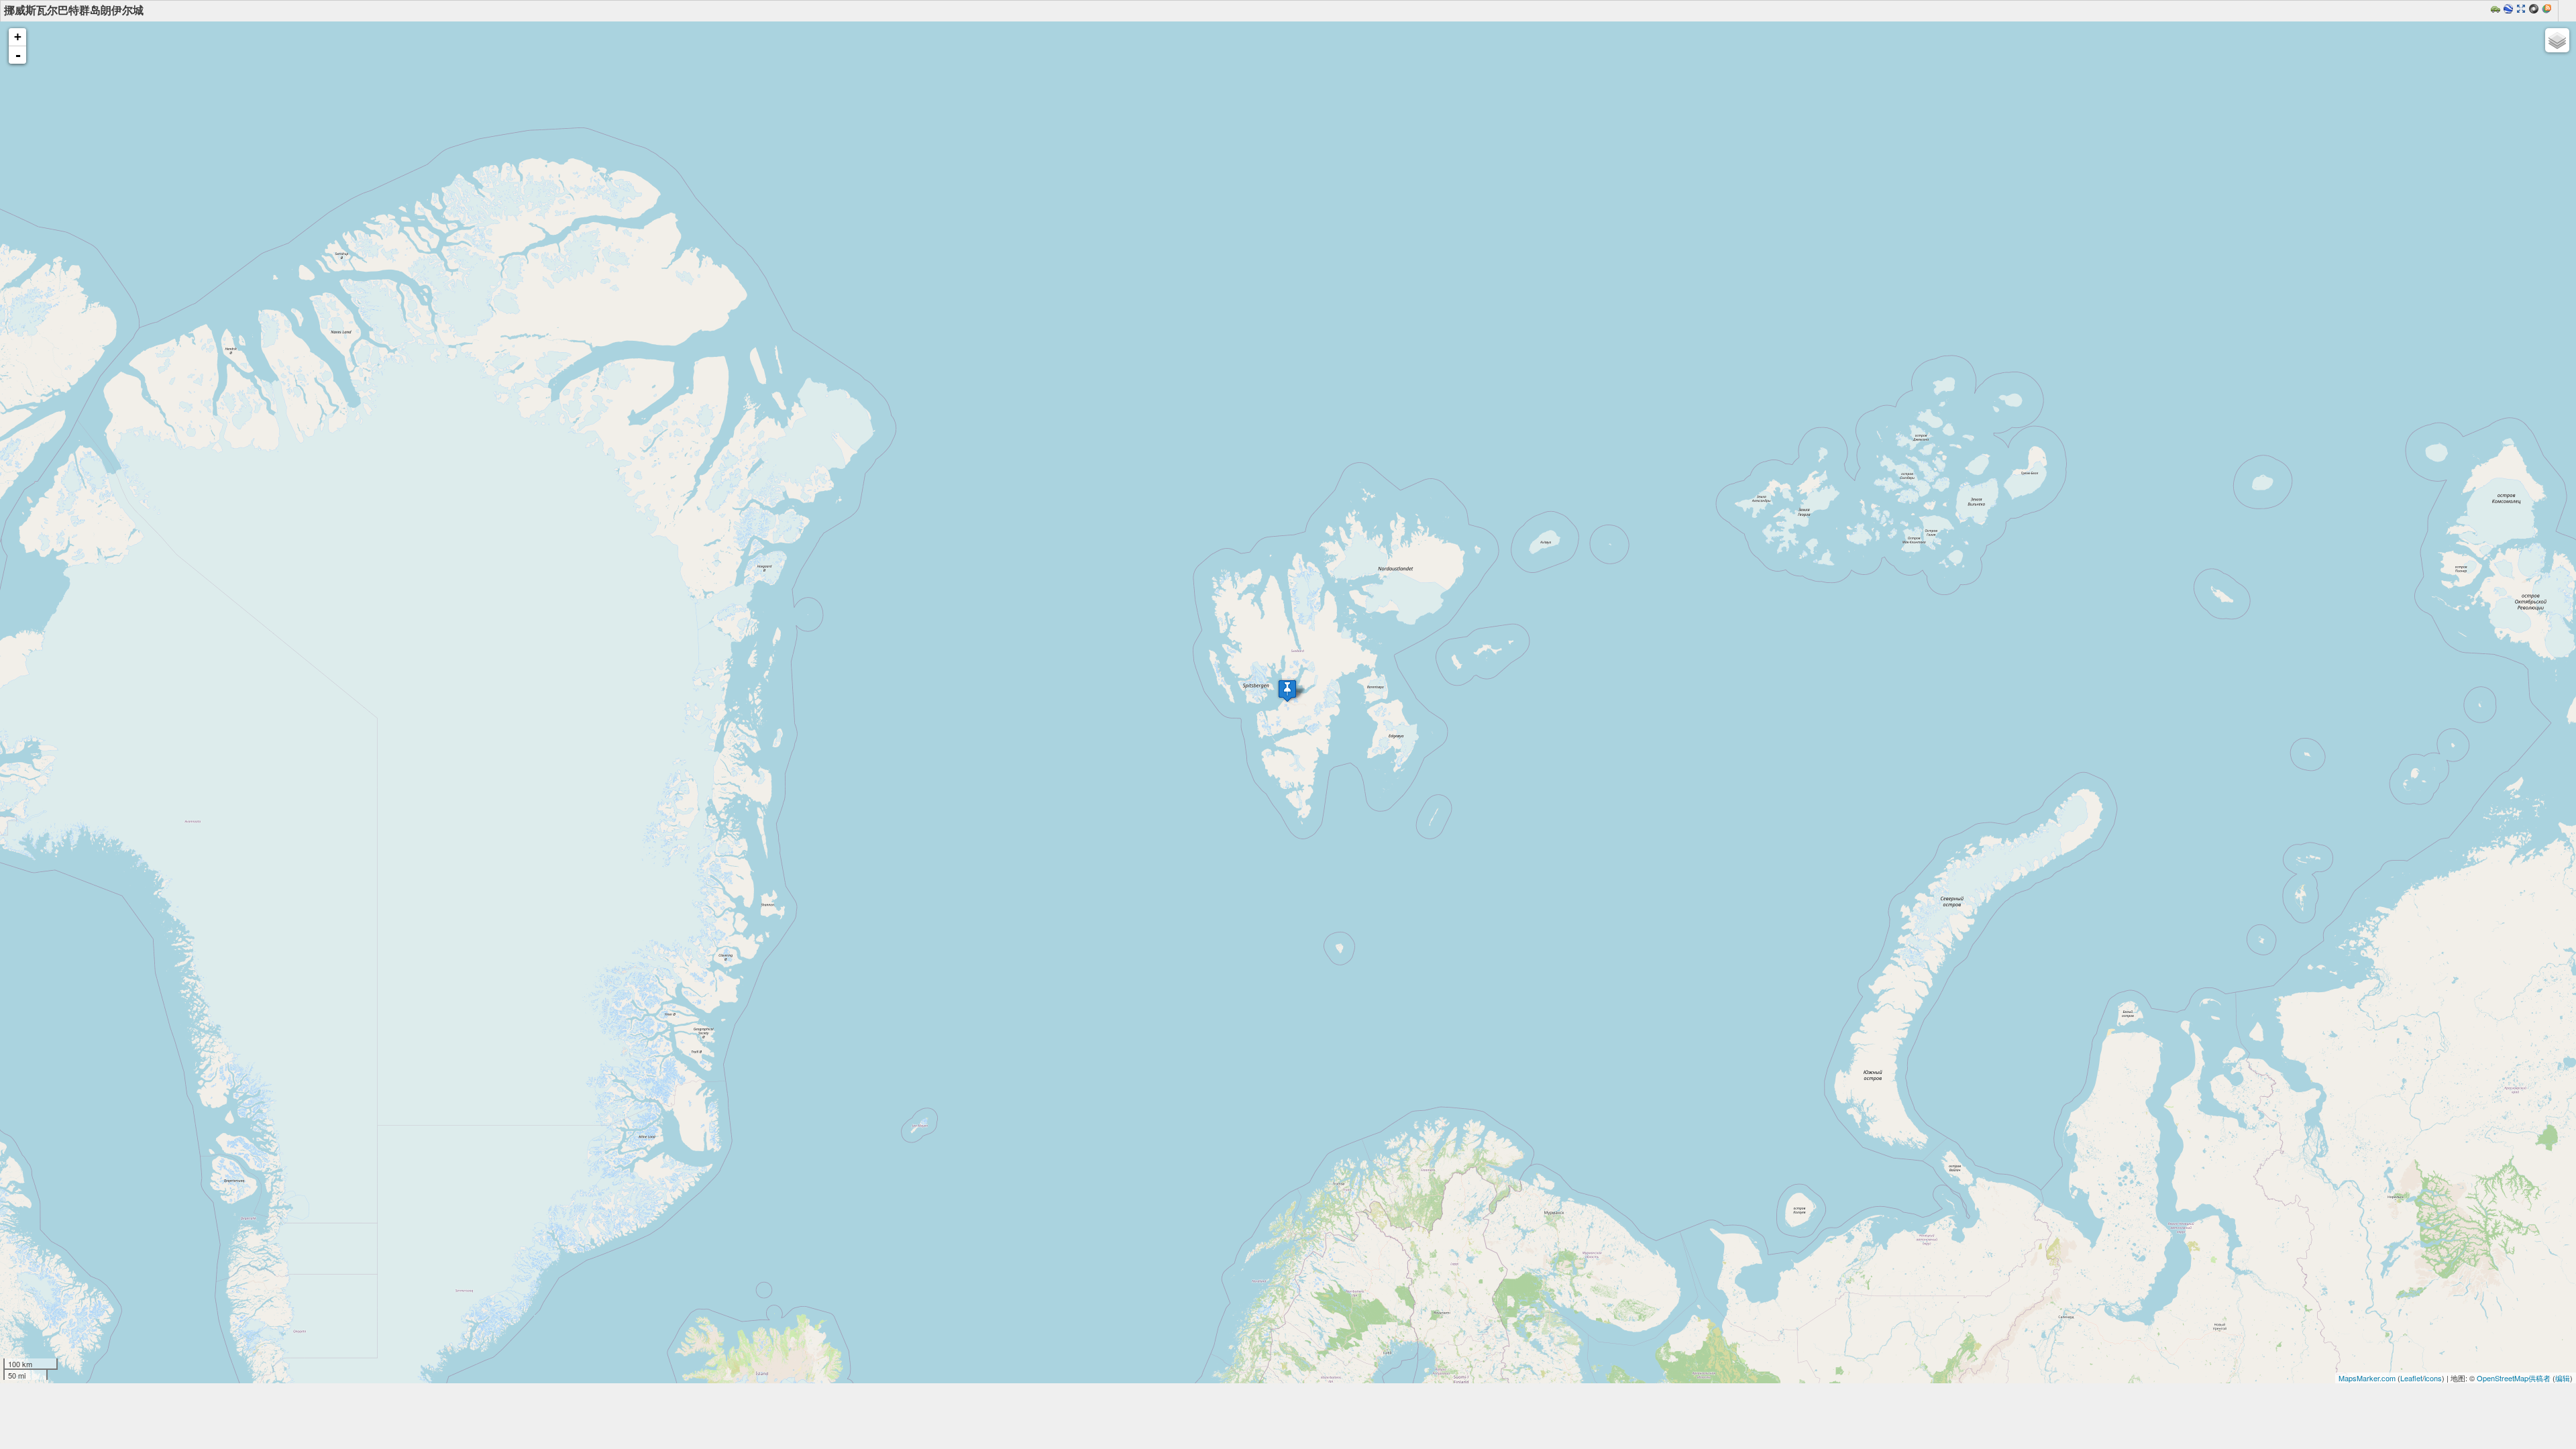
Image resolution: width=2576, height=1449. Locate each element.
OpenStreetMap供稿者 (2514, 1378)
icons (2433, 1378)
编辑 (2563, 1378)
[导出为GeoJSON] (2535, 10)
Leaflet (2411, 1378)
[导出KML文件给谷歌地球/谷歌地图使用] (2510, 10)
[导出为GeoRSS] (2548, 10)
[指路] (2497, 10)
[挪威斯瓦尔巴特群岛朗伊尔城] (1287, 691)
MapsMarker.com (2367, 1378)
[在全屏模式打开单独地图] (2523, 10)
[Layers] (2557, 40)
